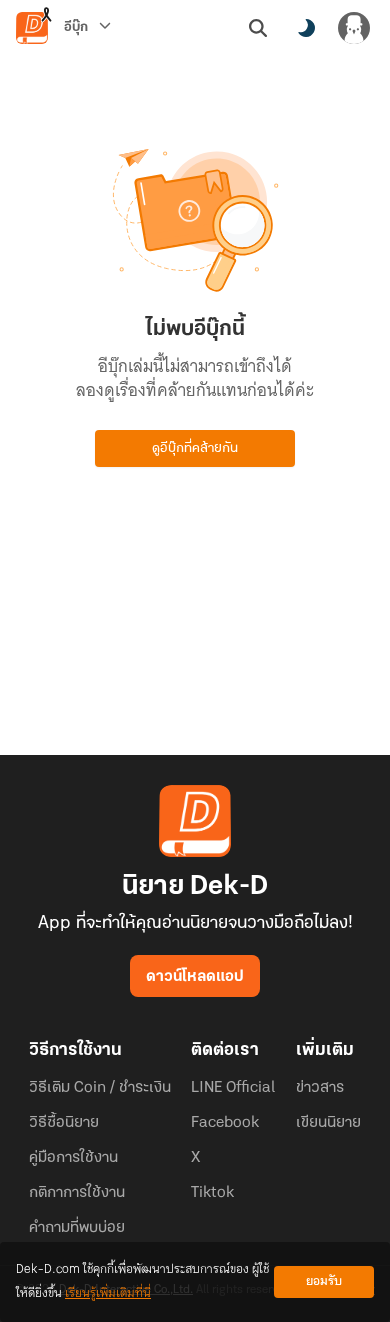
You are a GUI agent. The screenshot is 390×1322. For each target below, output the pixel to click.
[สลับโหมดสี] (306, 28)
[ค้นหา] (258, 28)
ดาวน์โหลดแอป (195, 977)
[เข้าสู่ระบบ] (354, 28)
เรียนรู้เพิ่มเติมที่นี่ (108, 1293)
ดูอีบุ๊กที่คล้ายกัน (195, 448)
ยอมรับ (324, 1281)
